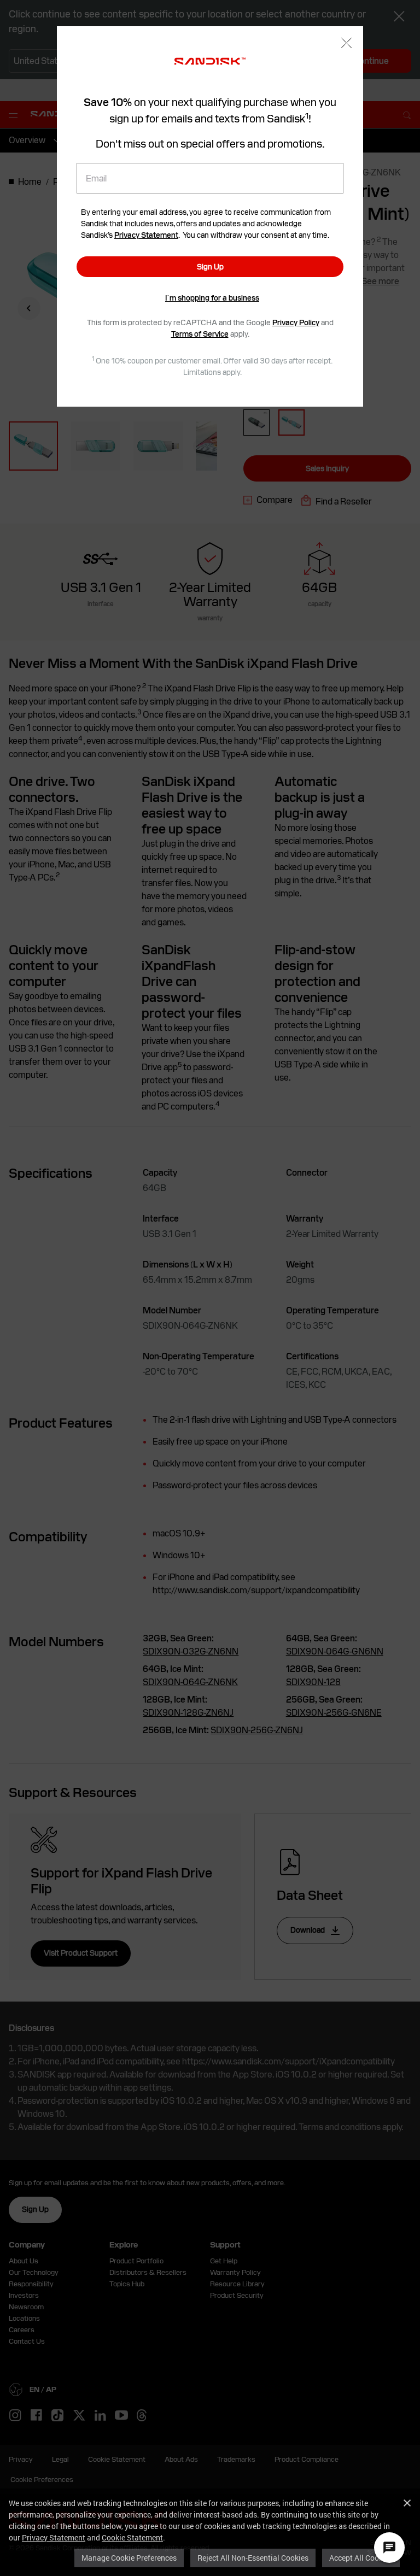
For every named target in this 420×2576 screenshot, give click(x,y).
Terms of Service (200, 334)
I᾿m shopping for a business (212, 298)
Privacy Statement (54, 2537)
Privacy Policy (296, 322)
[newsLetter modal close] (346, 44)
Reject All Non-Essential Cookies (253, 2558)
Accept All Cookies (361, 2558)
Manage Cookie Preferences (129, 2558)
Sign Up (210, 267)
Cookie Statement (132, 2537)
